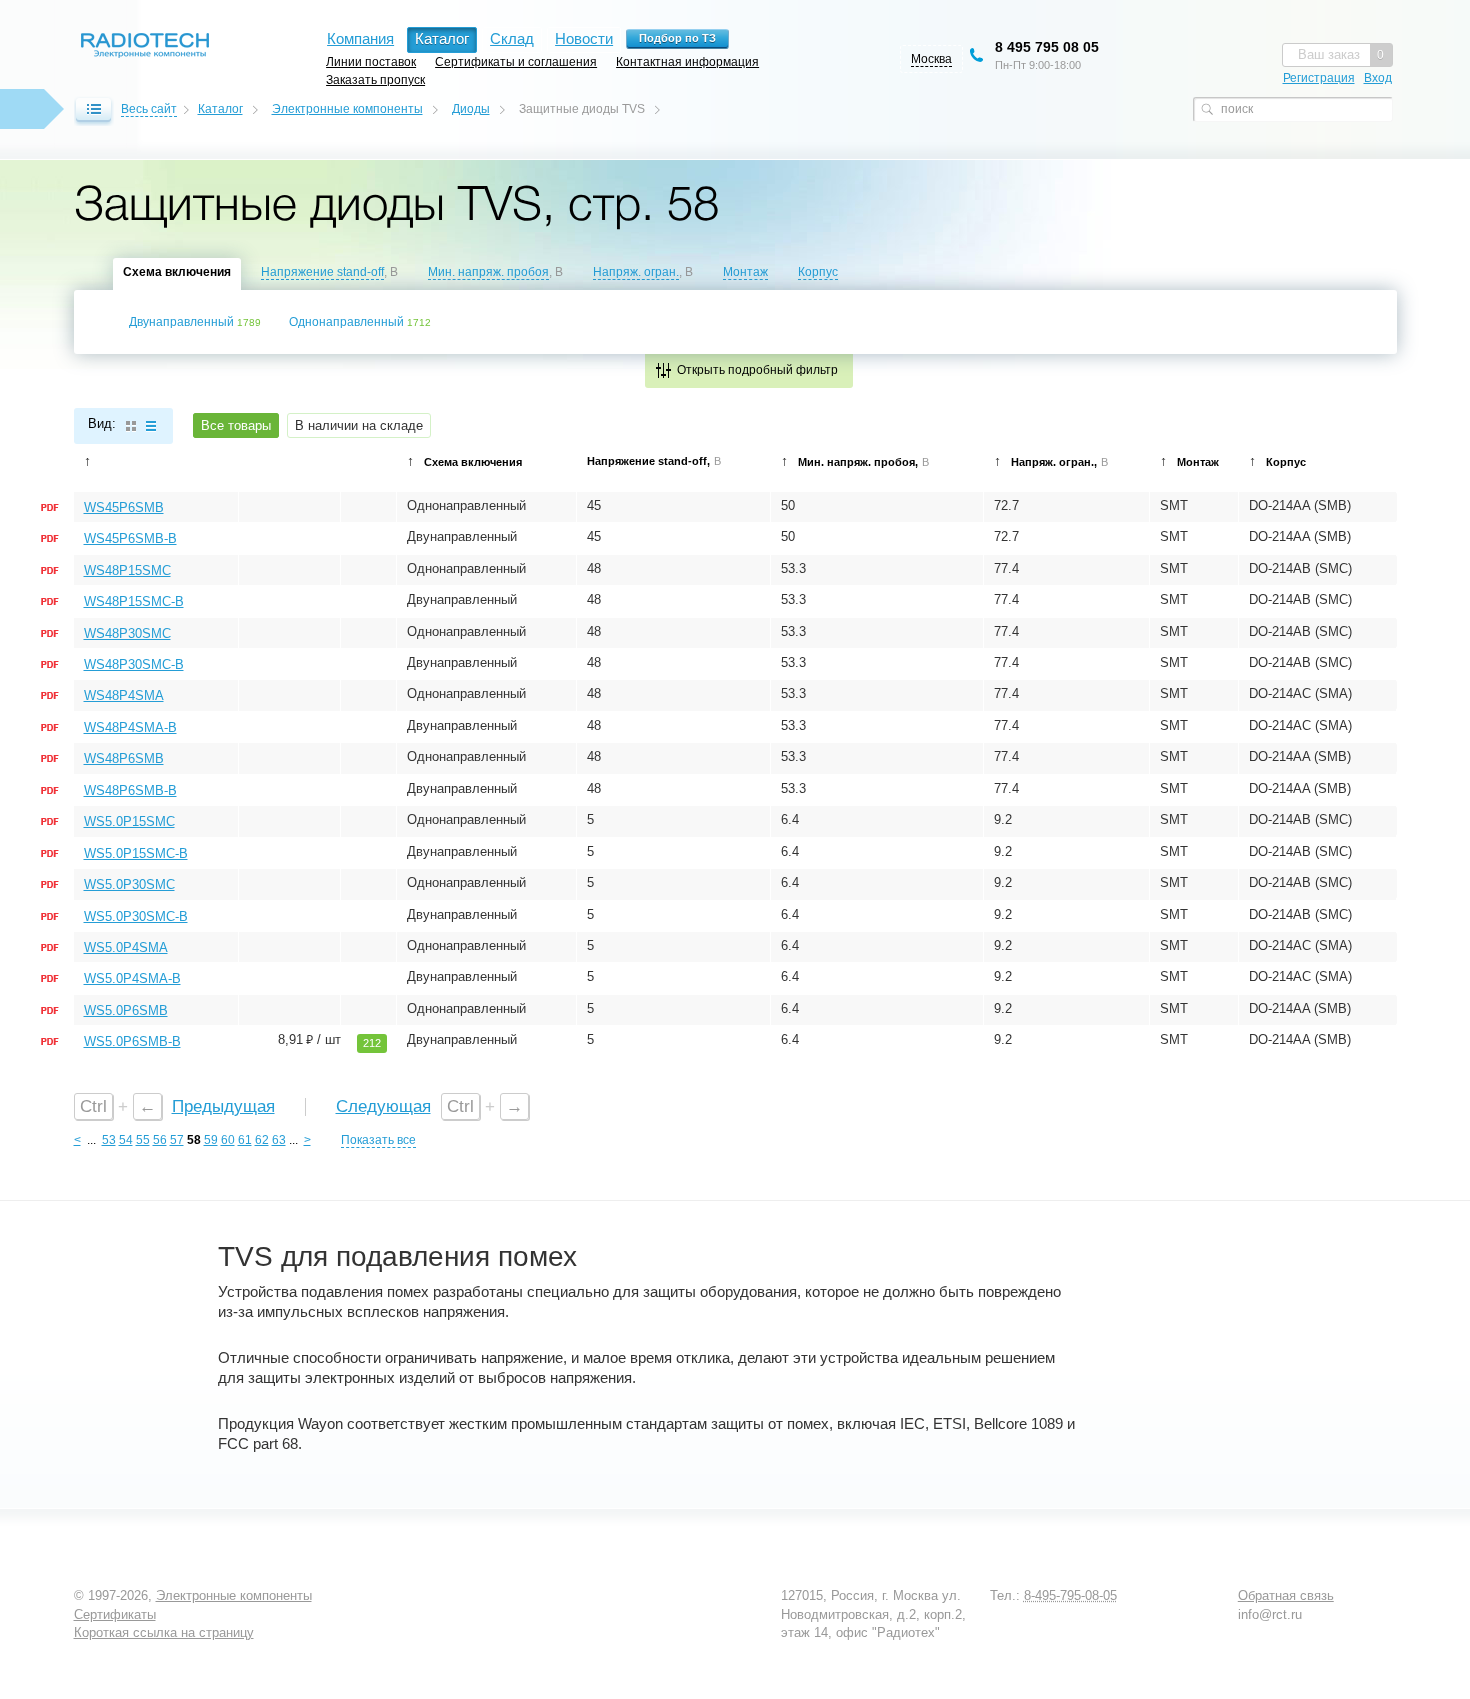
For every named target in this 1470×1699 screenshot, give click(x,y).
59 (211, 1140)
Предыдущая (223, 1106)
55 (143, 1140)
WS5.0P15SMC (129, 821)
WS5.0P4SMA (126, 947)
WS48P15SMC (127, 570)
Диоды (471, 109)
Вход (1378, 78)
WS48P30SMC (127, 633)
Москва (931, 59)
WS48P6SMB (124, 758)
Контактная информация (687, 61)
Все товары (236, 425)
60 (228, 1140)
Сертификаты (115, 1614)
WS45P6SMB (124, 507)
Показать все (378, 1140)
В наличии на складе (359, 425)
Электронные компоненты (347, 109)
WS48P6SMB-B (130, 790)
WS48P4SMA (124, 695)
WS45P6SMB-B (130, 538)
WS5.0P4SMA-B (132, 978)
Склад (512, 38)
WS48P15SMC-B (134, 601)
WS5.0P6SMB (126, 1010)
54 (126, 1140)
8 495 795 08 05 (1047, 47)
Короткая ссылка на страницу (164, 1632)
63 (279, 1140)
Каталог (220, 109)
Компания (360, 38)
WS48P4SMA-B (130, 727)
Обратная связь (1286, 1595)
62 (262, 1140)
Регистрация (1319, 78)
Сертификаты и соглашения (516, 61)
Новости (584, 38)
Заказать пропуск (375, 79)
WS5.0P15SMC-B (136, 853)
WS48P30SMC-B (134, 664)
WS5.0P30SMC (129, 884)
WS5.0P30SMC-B (136, 916)
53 (109, 1140)
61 (245, 1140)
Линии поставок (371, 61)
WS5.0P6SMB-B (132, 1041)
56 (160, 1140)
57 (177, 1140)
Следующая (383, 1106)
